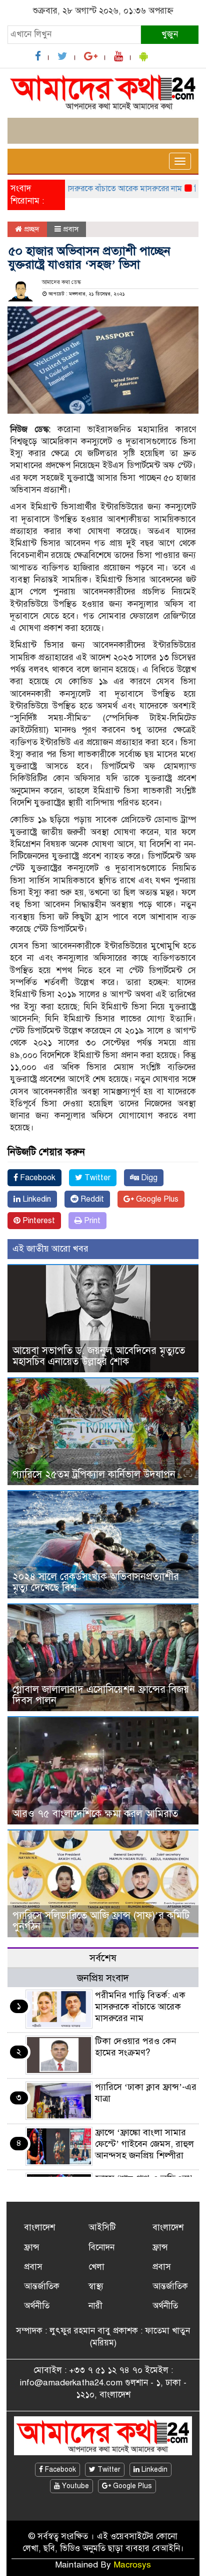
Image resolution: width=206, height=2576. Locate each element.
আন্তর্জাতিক (42, 2286)
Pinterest (38, 1221)
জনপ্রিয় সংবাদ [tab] (103, 1978)
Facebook (37, 1178)
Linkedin (36, 1199)
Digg (148, 1178)
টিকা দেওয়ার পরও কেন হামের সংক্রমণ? (136, 2047)
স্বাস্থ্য (96, 2286)
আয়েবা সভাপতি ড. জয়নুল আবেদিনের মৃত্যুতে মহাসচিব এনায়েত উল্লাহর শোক (99, 1356)
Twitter (96, 1178)
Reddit (91, 1199)
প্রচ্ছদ (31, 229)
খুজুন (170, 34)
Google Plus (156, 1199)
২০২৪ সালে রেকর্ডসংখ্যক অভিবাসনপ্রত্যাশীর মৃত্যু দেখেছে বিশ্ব (96, 1582)
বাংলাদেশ (39, 2227)
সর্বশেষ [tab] (103, 1958)
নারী (95, 2306)
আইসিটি (102, 2227)
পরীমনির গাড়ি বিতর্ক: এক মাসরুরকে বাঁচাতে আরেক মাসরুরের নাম (140, 2007)
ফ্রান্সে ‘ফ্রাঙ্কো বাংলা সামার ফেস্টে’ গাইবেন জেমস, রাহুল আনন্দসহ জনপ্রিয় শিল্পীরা (144, 2144)
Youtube (74, 2486)
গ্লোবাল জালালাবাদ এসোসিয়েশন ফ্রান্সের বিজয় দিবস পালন (101, 1695)
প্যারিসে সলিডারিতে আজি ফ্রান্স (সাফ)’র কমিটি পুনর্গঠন (101, 1921)
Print (91, 1221)
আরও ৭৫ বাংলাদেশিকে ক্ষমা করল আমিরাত (95, 1814)
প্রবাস (71, 229)
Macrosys (132, 2565)
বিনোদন (101, 2247)
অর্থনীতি (37, 2306)
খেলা (96, 2267)
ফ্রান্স (32, 2247)
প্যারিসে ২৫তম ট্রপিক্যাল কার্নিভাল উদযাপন (94, 1474)
